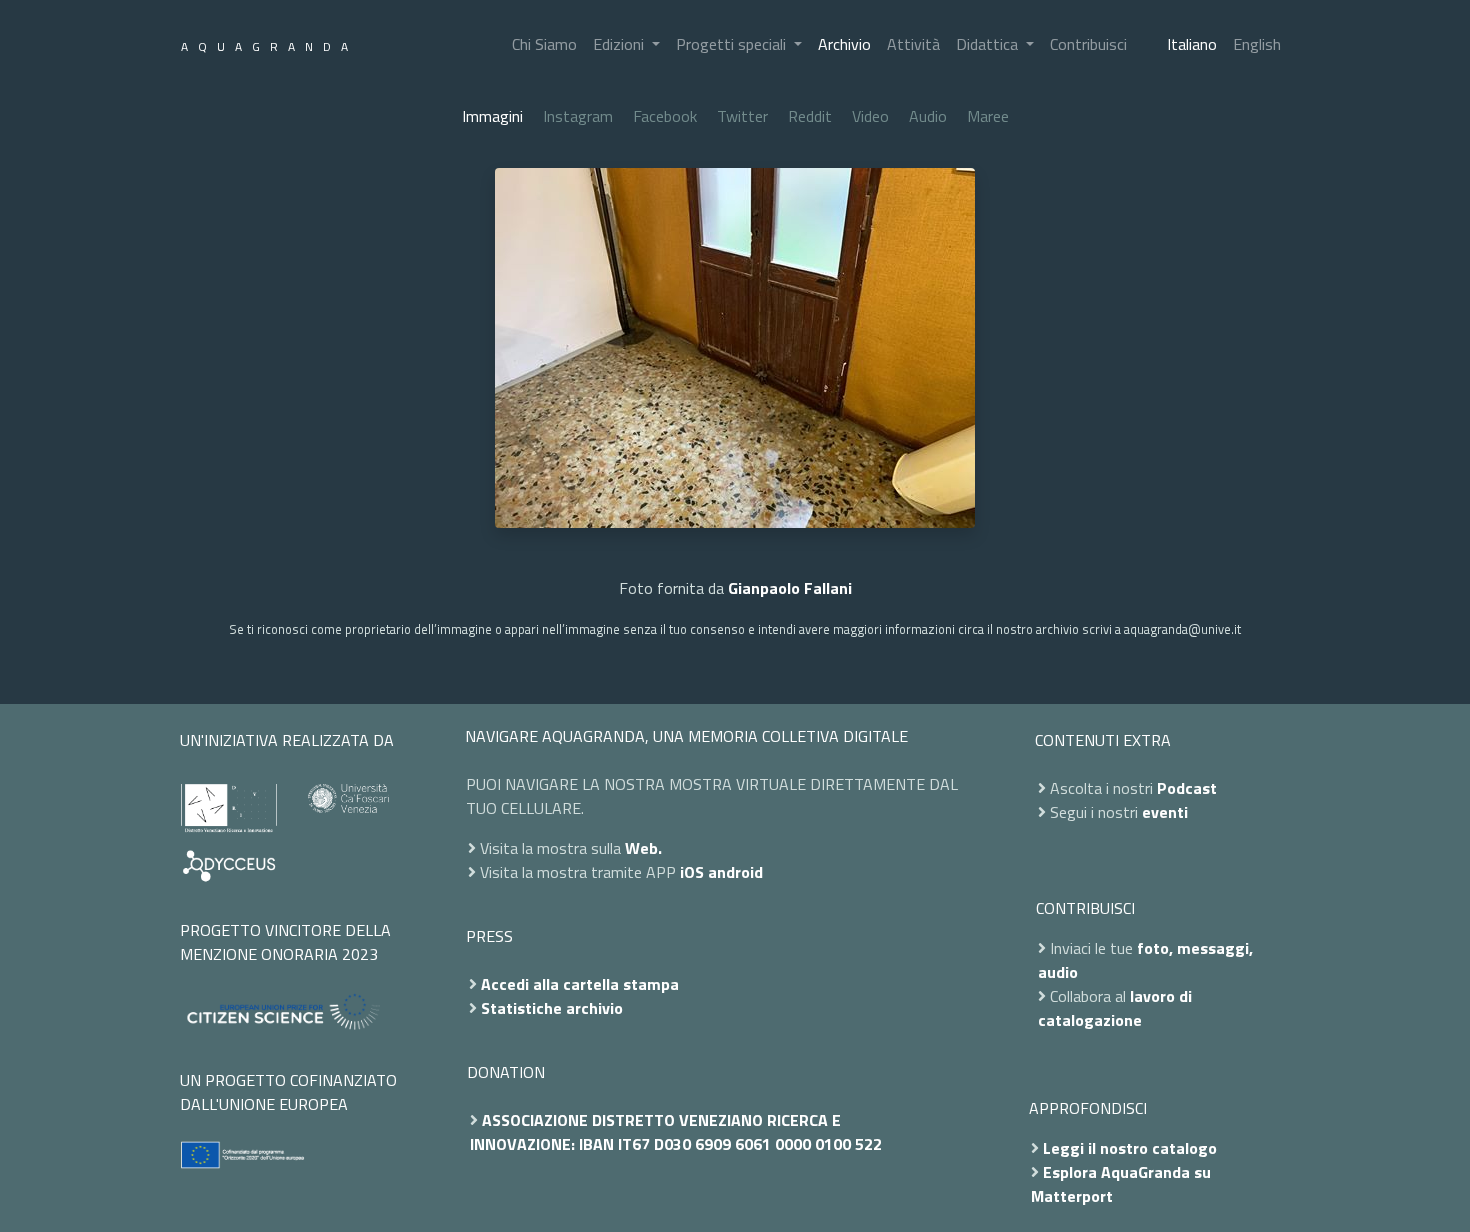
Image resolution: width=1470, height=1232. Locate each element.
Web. (643, 848)
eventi (1165, 812)
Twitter (742, 116)
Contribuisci (1088, 44)
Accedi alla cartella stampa (580, 984)
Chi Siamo (544, 44)
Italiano (1192, 44)
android (735, 872)
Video (870, 116)
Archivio (844, 44)
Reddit (810, 116)
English (1257, 44)
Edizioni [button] (620, 44)
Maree (988, 116)
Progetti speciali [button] (733, 44)
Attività (913, 44)
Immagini (492, 116)
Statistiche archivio (552, 1008)
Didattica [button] (989, 44)
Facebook (665, 116)
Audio (928, 116)
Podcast (1187, 788)
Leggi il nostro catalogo (1130, 1148)
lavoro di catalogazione (1115, 1008)
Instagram (578, 116)
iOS (692, 872)
